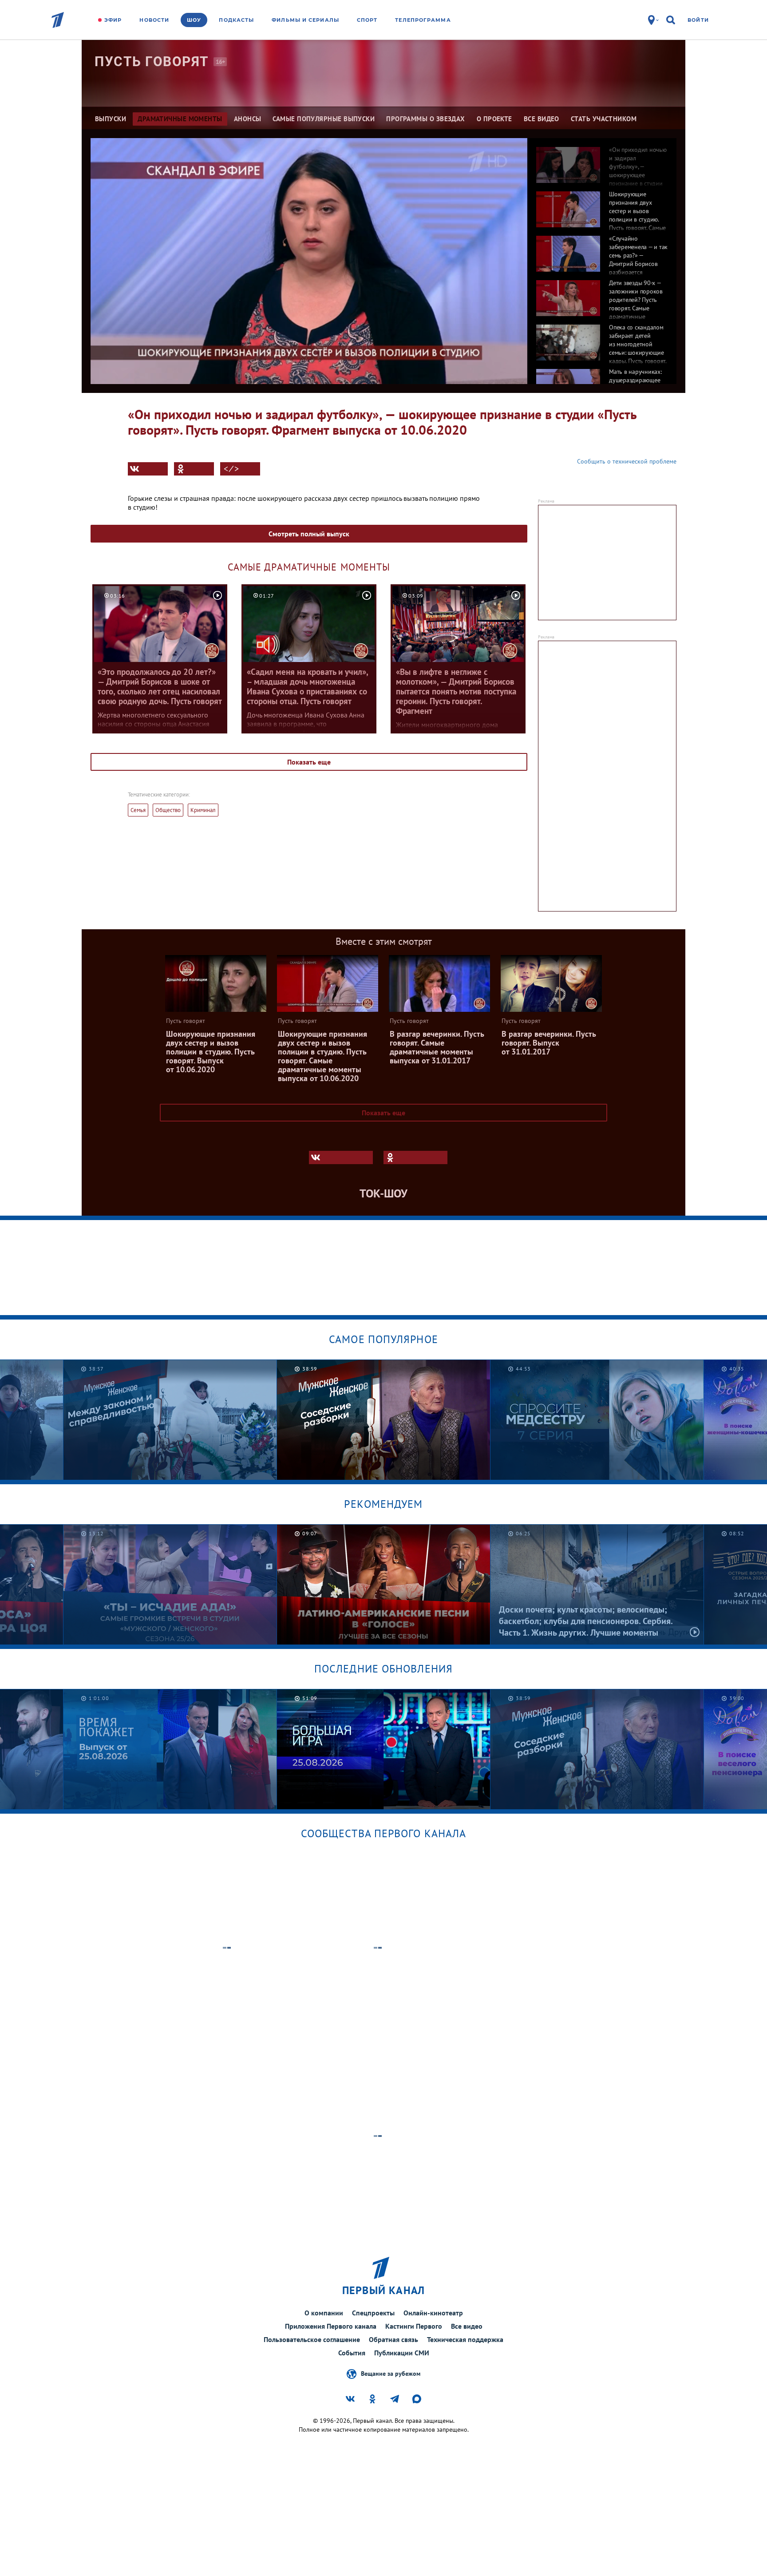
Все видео (467, 2326)
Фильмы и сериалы (305, 20)
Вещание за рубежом (391, 2373)
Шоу (194, 20)
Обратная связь (393, 2339)
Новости (154, 20)
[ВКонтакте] (148, 469)
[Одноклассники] (194, 469)
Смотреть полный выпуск (309, 534)
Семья (138, 810)
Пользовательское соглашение (312, 2339)
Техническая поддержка (465, 2339)
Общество (168, 810)
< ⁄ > (231, 469)
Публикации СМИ (402, 2353)
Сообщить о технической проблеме (627, 461)
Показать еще (309, 762)
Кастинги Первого (414, 2326)
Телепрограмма (423, 20)
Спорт (367, 20)
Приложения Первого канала (331, 2326)
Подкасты (236, 20)
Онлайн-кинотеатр (433, 2313)
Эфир (113, 20)
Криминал (203, 810)
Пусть (152, 61)
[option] (602, 160)
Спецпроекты (373, 2313)
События (352, 2353)
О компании (324, 2313)
